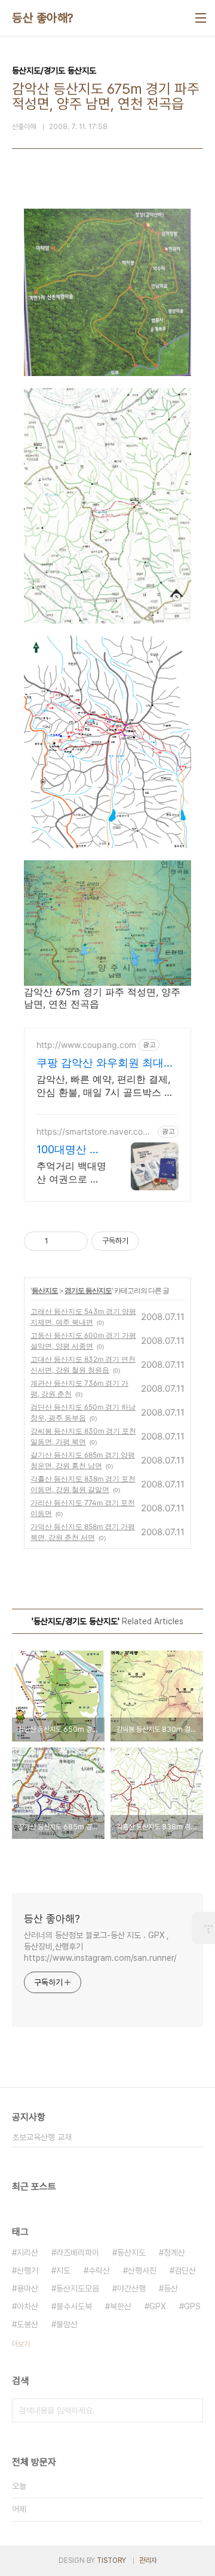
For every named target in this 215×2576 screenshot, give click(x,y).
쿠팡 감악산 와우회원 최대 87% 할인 (100, 1063)
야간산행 (131, 2288)
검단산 (185, 2271)
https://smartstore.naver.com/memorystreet (95, 1131)
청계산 (174, 2253)
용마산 (27, 2288)
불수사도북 (74, 2306)
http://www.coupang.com (86, 1045)
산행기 (27, 2271)
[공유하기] (59, 1241)
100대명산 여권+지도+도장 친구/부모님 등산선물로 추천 (70, 1150)
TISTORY (111, 2560)
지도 (63, 2271)
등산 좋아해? (43, 18)
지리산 (27, 2253)
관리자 (148, 2560)
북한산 (121, 2306)
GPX (158, 2306)
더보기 (21, 2344)
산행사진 (142, 2271)
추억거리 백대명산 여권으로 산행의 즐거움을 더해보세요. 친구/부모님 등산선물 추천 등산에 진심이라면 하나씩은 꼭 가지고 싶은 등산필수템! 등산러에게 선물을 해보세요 (71, 1173)
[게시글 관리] (74, 1241)
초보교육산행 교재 (42, 2137)
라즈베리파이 (78, 2253)
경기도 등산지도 (88, 1290)
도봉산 (27, 2324)
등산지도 (45, 1290)
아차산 (27, 2306)
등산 (171, 2288)
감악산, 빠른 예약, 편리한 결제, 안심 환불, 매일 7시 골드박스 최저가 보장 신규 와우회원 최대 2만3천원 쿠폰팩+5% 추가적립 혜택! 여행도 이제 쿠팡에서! (107, 1086)
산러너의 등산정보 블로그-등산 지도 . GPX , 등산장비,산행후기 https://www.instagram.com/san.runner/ (100, 1946)
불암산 (67, 2324)
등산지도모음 (78, 2288)
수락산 (99, 2271)
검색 (191, 2410)
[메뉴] (201, 18)
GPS (192, 2306)
